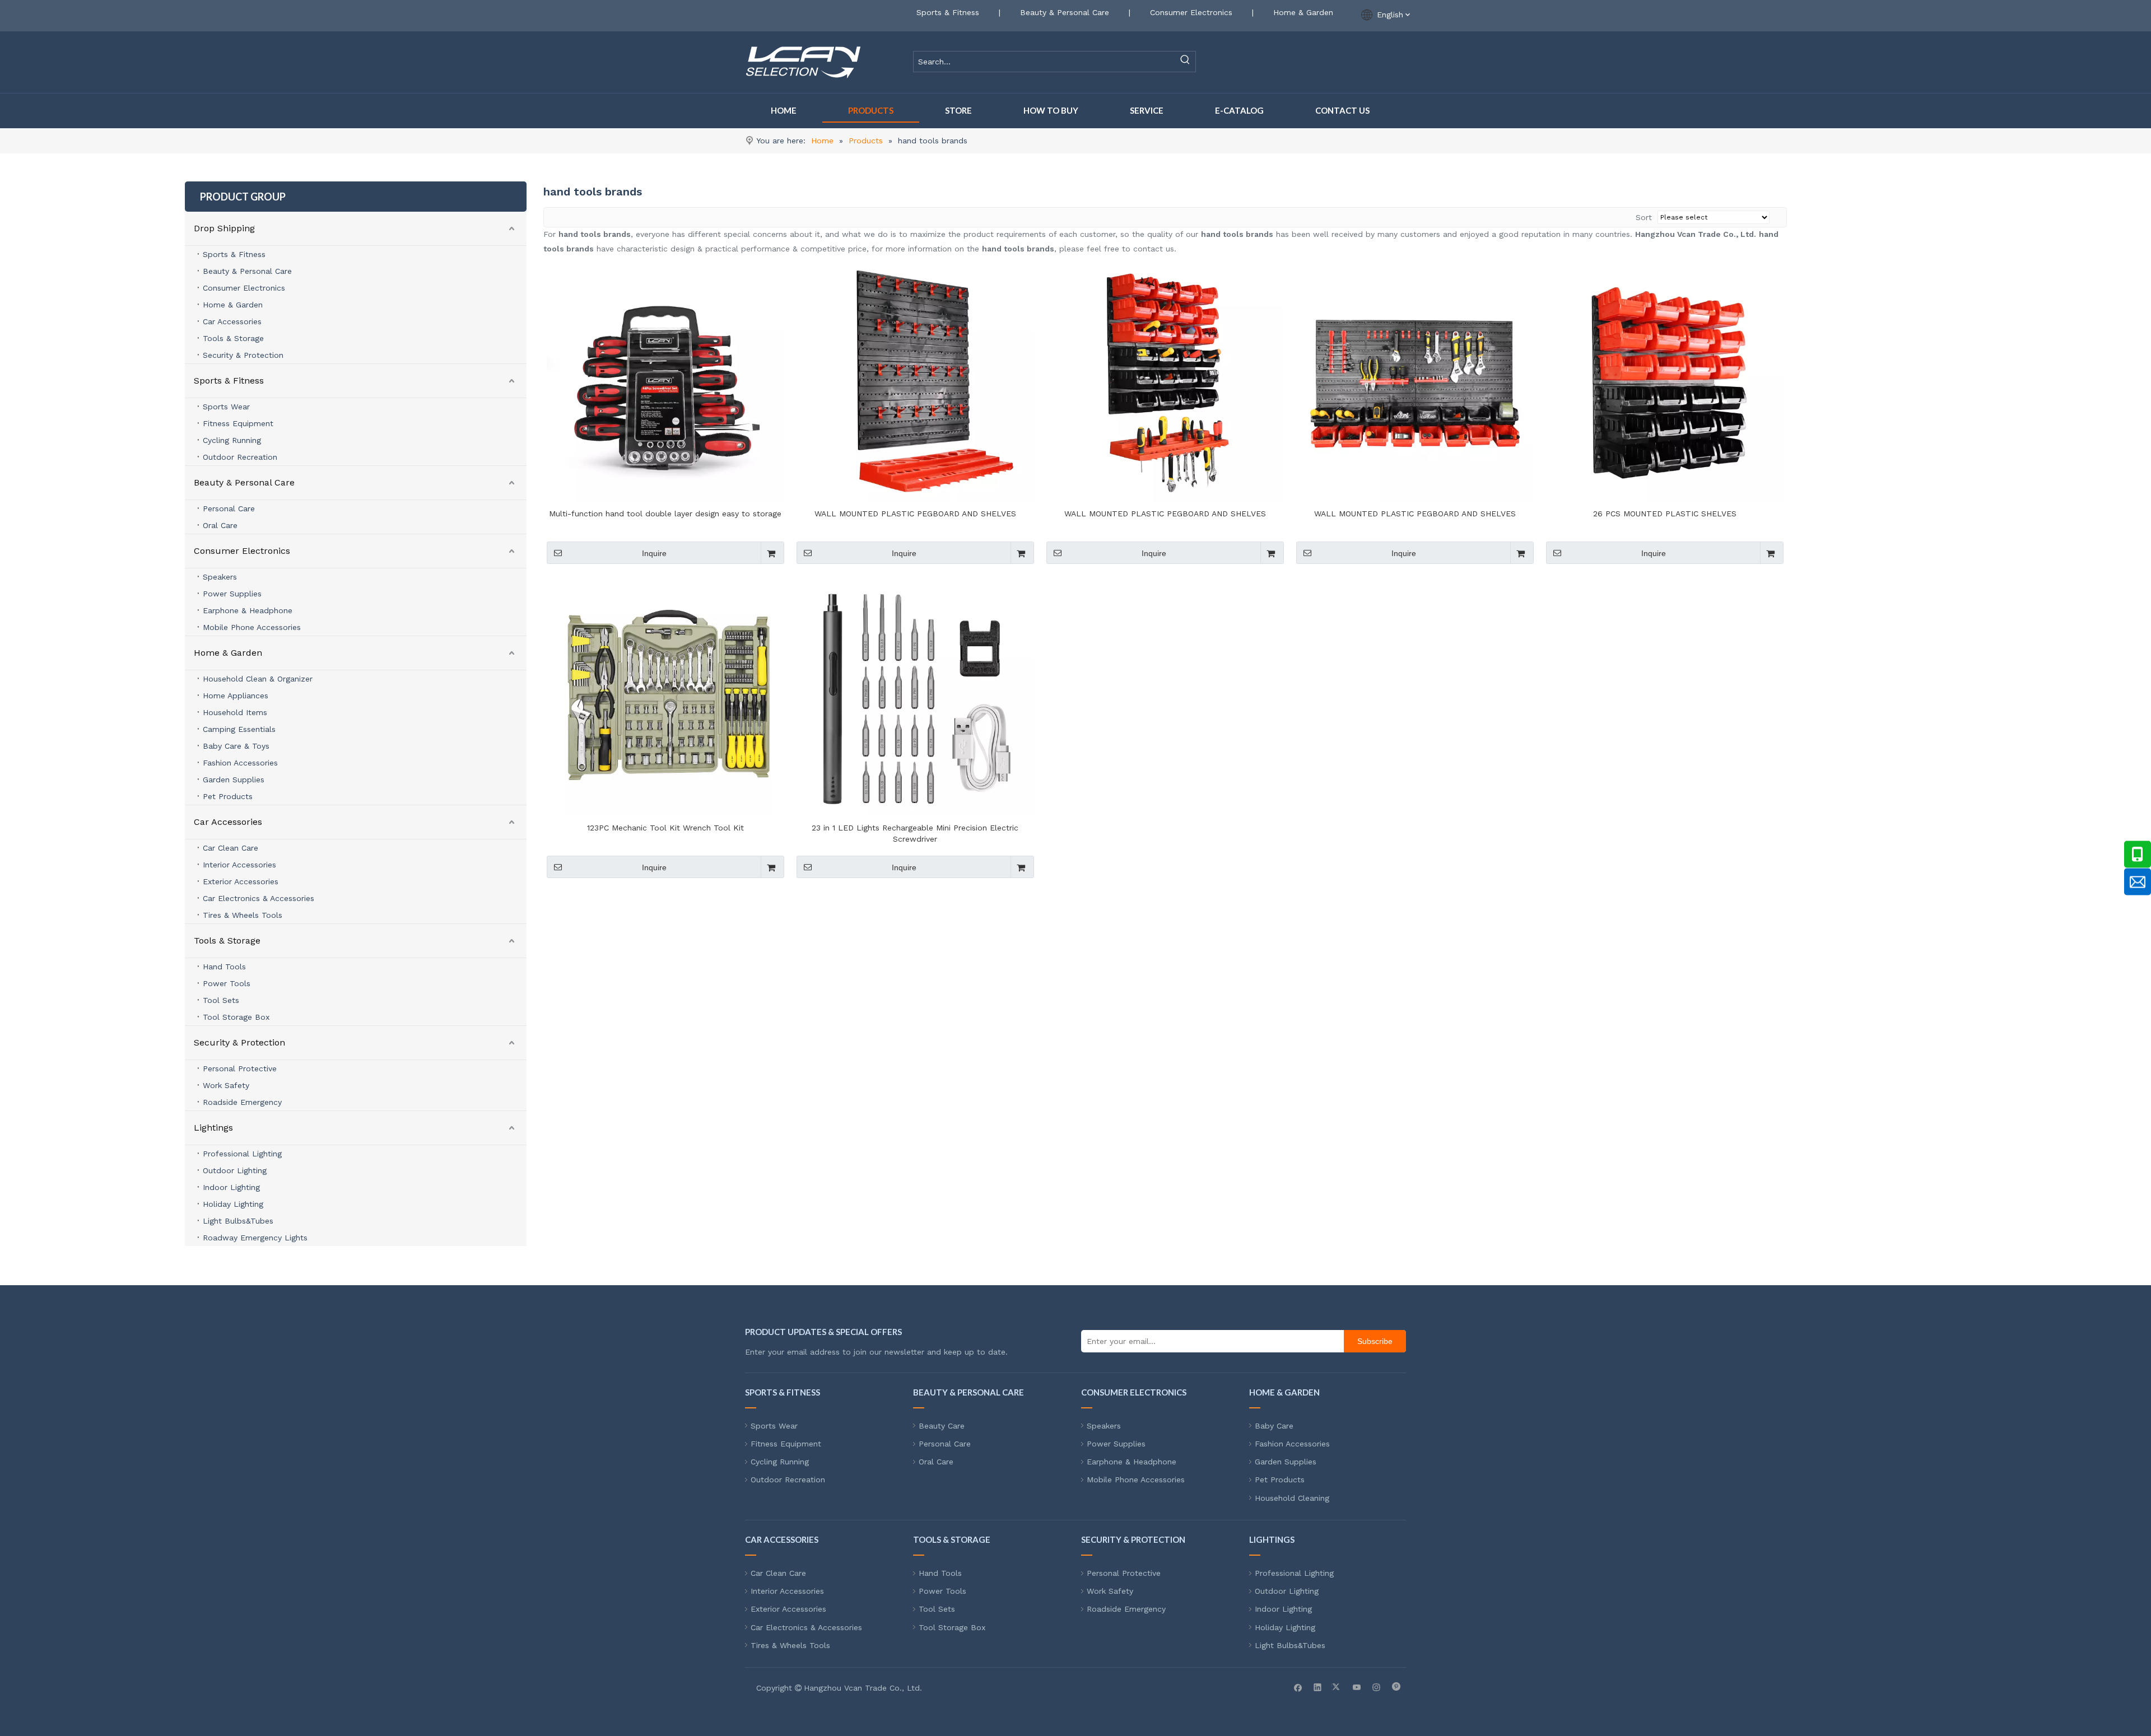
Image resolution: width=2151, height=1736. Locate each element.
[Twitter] (1337, 1687)
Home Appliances (236, 696)
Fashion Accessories (240, 763)
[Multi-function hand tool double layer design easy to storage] (665, 382)
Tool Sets (221, 1000)
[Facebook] (1298, 1687)
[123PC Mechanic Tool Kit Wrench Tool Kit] (665, 697)
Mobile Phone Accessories (252, 627)
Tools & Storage (233, 338)
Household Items (235, 712)
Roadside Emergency (242, 1102)
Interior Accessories (239, 865)
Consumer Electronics (1191, 12)
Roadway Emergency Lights (255, 1238)
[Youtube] (1357, 1687)
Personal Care (229, 508)
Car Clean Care (231, 848)
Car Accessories (232, 321)
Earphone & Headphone (248, 610)
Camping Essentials (239, 729)
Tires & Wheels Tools (243, 915)
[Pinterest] (1396, 1687)
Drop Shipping (224, 228)
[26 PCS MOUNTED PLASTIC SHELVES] (1665, 382)
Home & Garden (1303, 12)
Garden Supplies (234, 780)
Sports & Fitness (948, 12)
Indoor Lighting (231, 1187)
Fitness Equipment (238, 423)
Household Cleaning (1292, 1498)
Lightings (213, 1128)
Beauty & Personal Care (1065, 12)
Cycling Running (232, 440)
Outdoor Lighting (235, 1170)
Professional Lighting (242, 1154)
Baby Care (1274, 1426)
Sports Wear (226, 407)
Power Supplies (232, 594)
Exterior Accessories (241, 881)
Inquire (654, 553)
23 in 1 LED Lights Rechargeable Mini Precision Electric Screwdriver (915, 833)
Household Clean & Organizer (258, 679)
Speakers (220, 577)
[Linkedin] (1318, 1687)
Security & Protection (243, 355)
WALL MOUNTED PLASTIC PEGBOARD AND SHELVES (915, 514)
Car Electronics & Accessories (259, 898)
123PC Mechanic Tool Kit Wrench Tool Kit (665, 828)
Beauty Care (942, 1426)
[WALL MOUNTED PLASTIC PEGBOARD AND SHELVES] (915, 382)
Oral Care (220, 525)
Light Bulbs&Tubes (238, 1221)
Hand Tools (224, 967)
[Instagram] (1377, 1687)
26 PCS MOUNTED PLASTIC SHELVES (1665, 514)
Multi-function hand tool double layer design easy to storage (665, 514)
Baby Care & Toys (236, 746)
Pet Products (228, 796)
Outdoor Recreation (240, 457)
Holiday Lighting (233, 1204)
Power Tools (227, 983)
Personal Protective (240, 1068)
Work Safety (226, 1085)
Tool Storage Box (236, 1017)
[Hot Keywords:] (1185, 62)
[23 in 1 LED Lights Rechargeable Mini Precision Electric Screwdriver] (915, 697)
